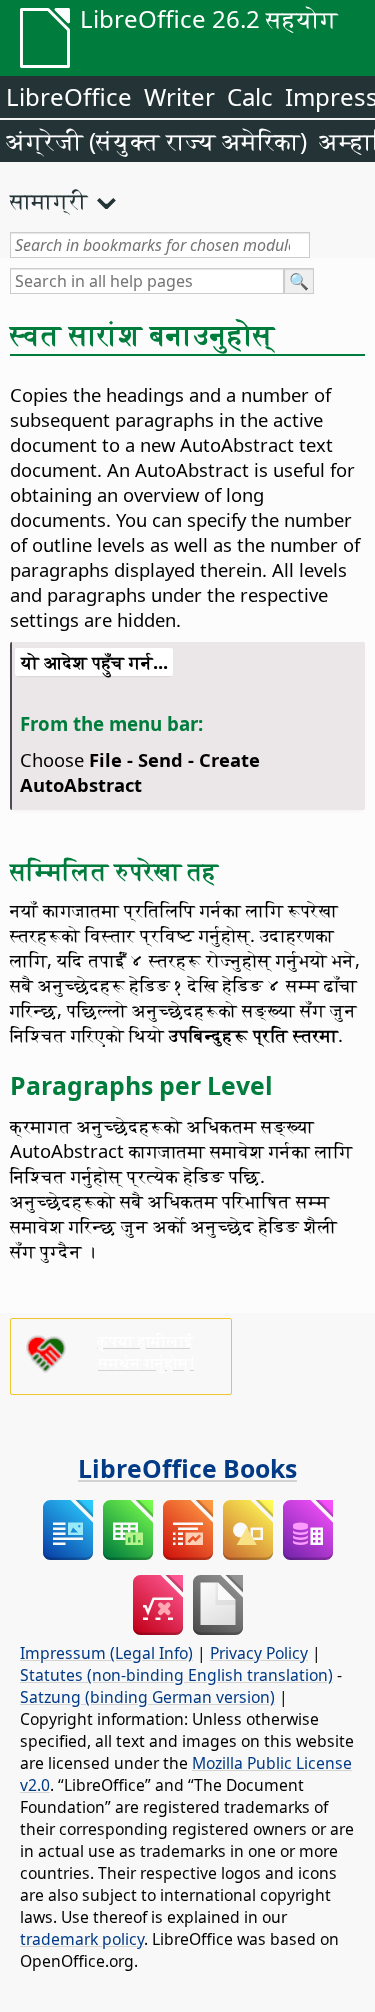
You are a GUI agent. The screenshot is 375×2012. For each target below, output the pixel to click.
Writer (179, 96)
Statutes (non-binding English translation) (176, 1675)
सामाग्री (49, 200)
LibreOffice (69, 96)
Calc (250, 96)
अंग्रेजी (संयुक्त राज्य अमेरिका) (156, 140)
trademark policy (82, 1939)
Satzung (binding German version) (147, 1697)
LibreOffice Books (187, 1468)
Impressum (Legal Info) (106, 1653)
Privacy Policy (259, 1653)
